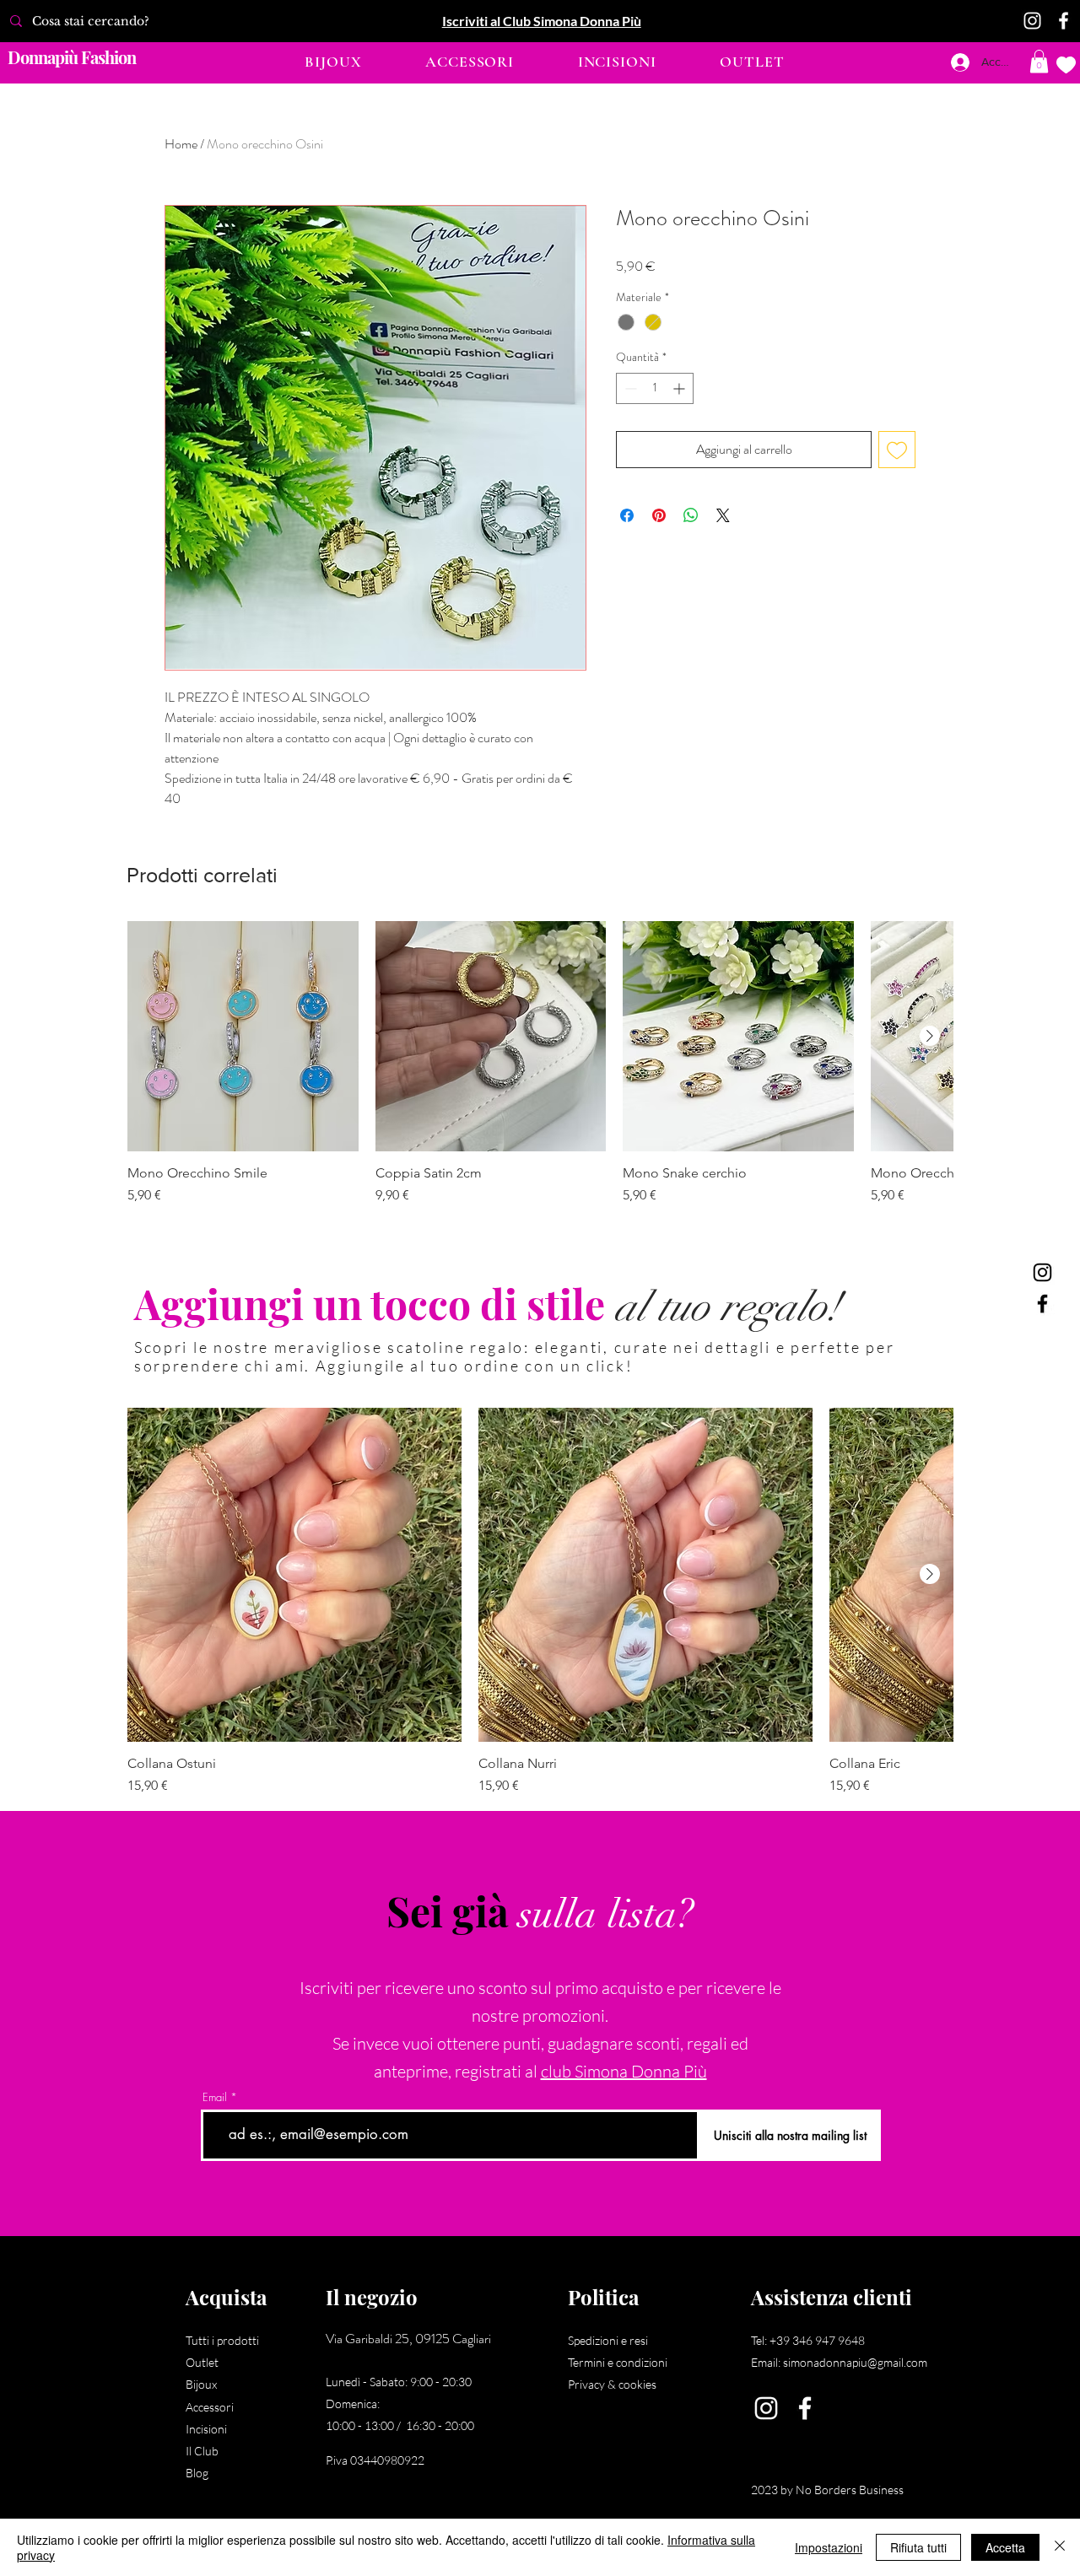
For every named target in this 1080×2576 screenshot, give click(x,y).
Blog (197, 2473)
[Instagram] (1032, 21)
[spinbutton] (655, 388)
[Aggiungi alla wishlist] (897, 450)
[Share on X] (723, 515)
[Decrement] (629, 388)
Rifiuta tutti (918, 2547)
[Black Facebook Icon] (1042, 1304)
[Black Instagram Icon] (1042, 1272)
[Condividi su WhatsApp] (691, 515)
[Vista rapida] (243, 1037)
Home (181, 144)
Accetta (1005, 2547)
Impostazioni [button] (829, 2547)
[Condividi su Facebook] (627, 515)
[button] (333, 62)
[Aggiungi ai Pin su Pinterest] (659, 515)
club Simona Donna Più (624, 2071)
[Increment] (680, 388)
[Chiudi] (1060, 2547)
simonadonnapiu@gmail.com (855, 2362)
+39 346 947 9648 (817, 2340)
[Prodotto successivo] (930, 1036)
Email (215, 2097)
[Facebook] (1064, 21)
